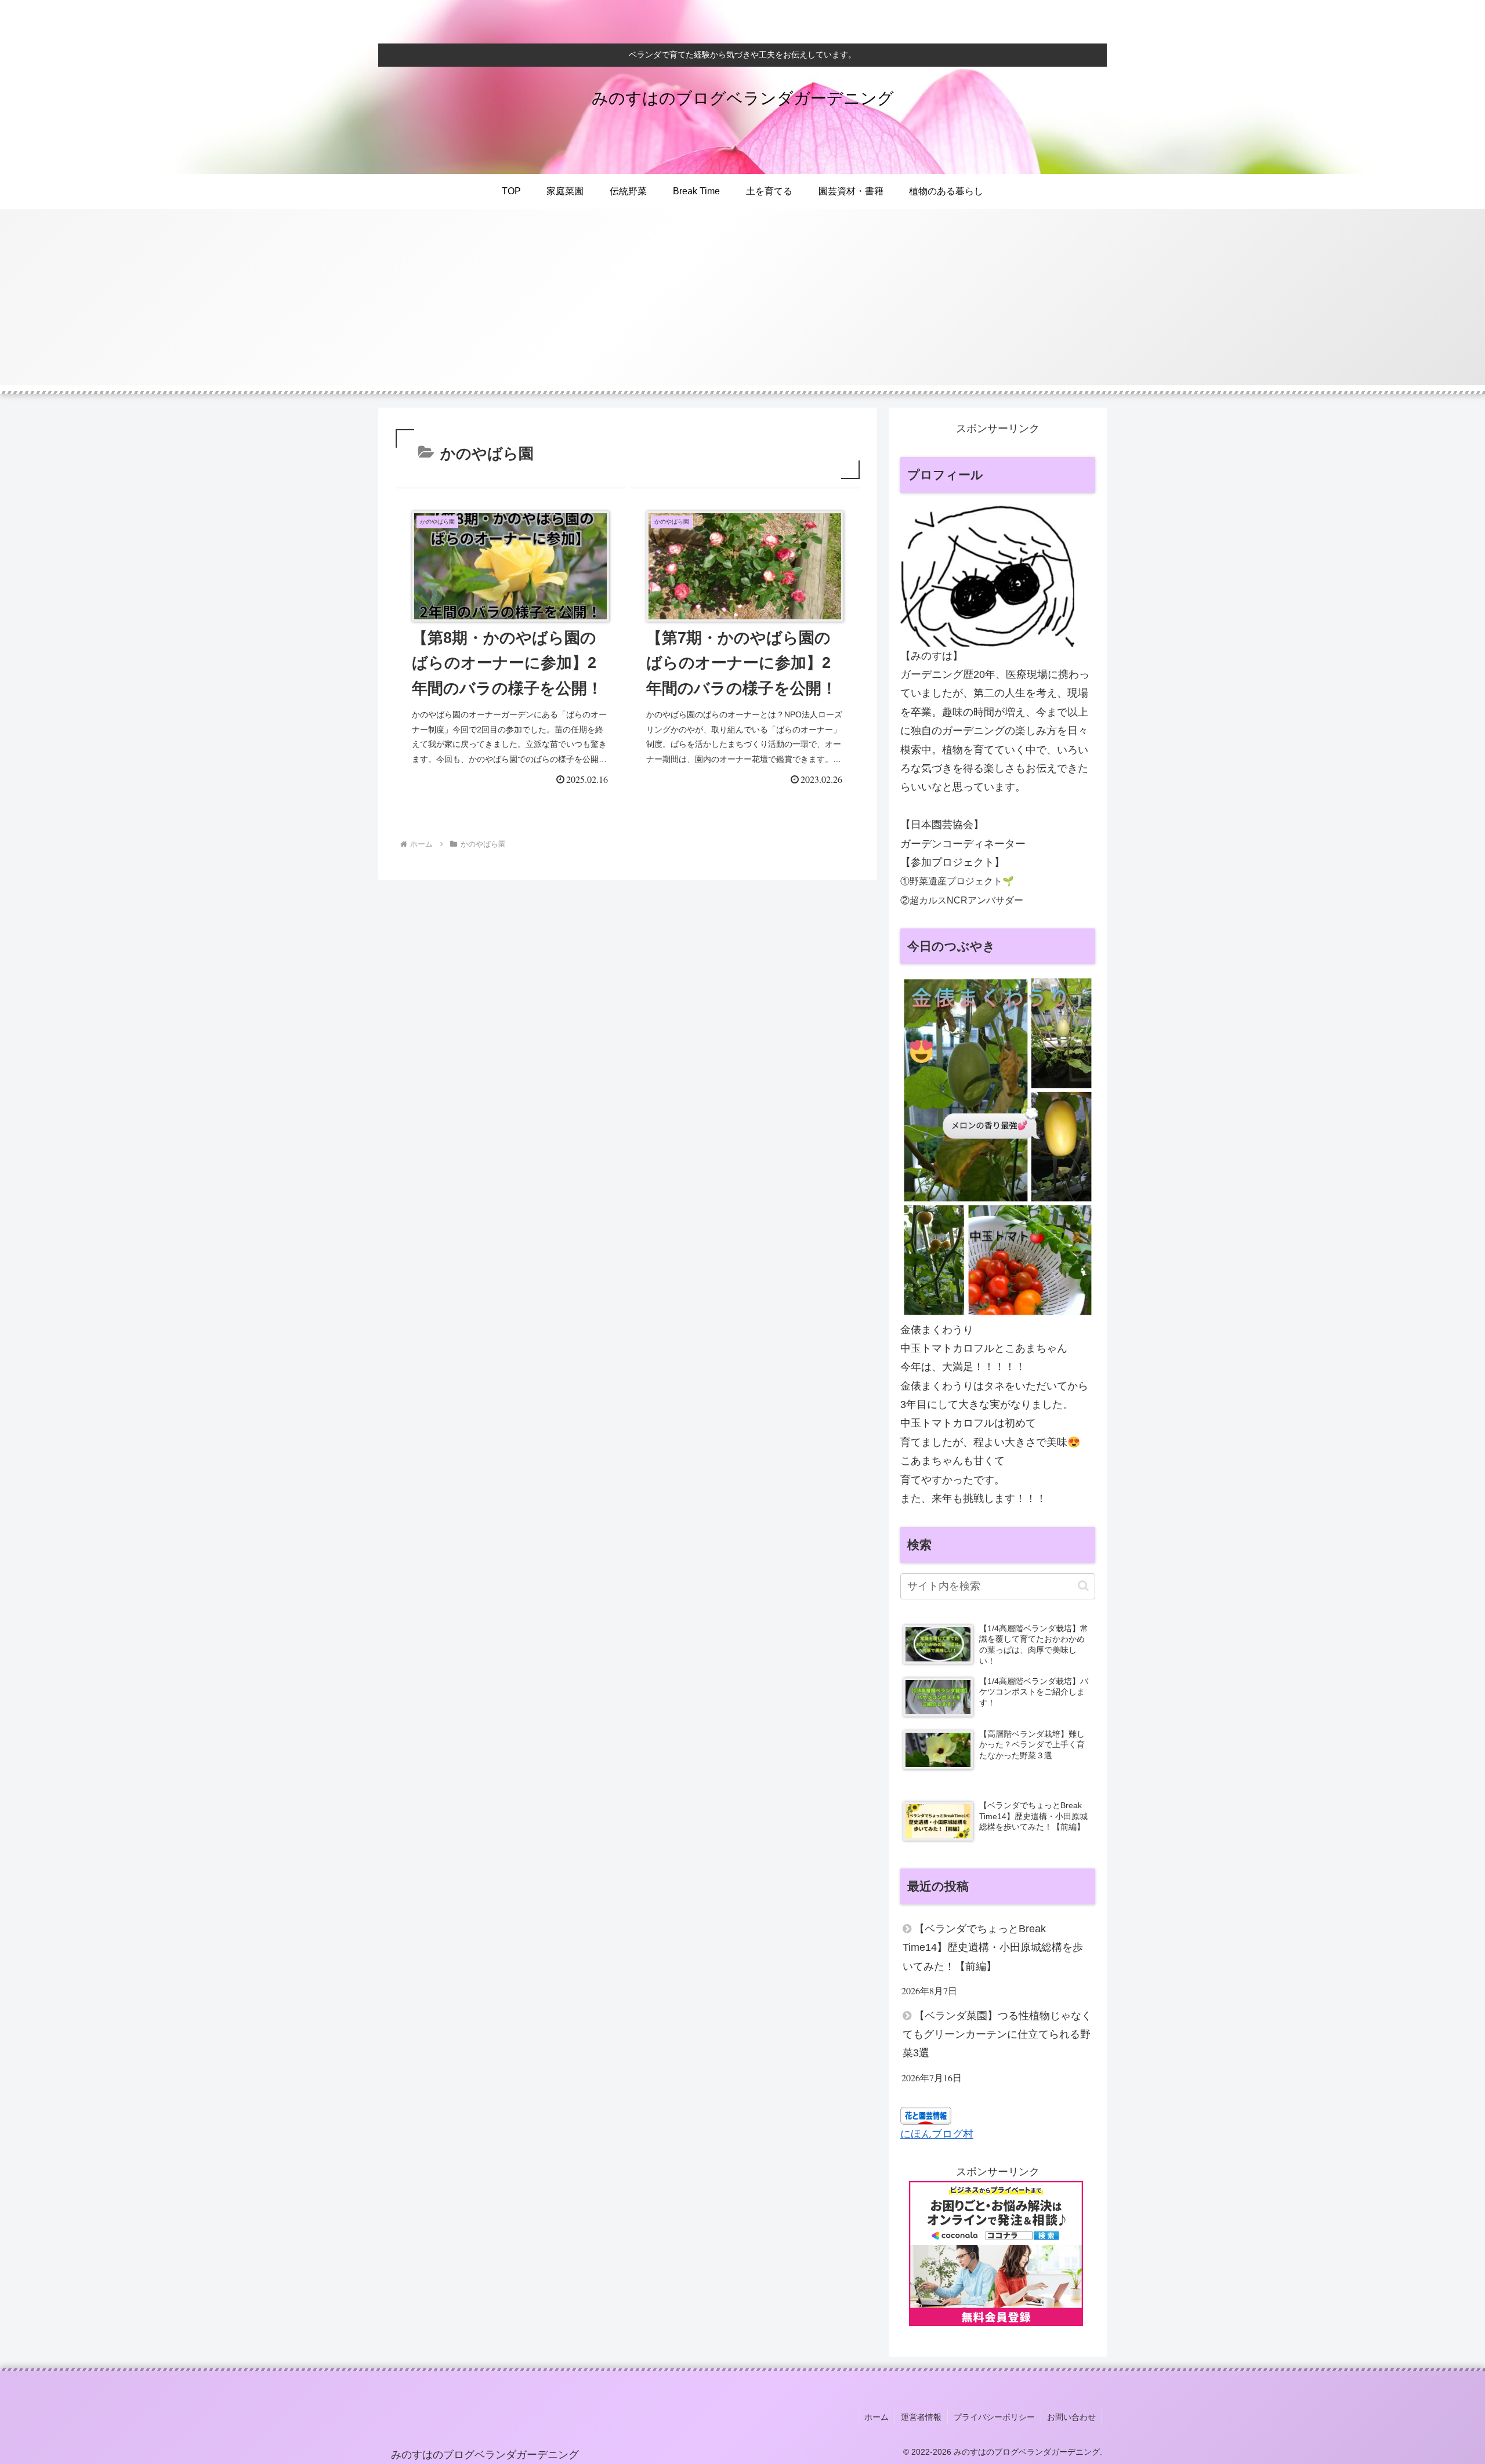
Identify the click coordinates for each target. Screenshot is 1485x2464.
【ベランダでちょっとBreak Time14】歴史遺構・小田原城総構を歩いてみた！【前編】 (993, 1948)
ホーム (876, 2417)
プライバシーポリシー (994, 2417)
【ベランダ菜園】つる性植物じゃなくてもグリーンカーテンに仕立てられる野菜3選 (997, 2035)
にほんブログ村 (937, 2134)
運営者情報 (921, 2417)
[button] (1083, 1586)
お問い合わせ (1071, 2417)
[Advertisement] (742, 304)
